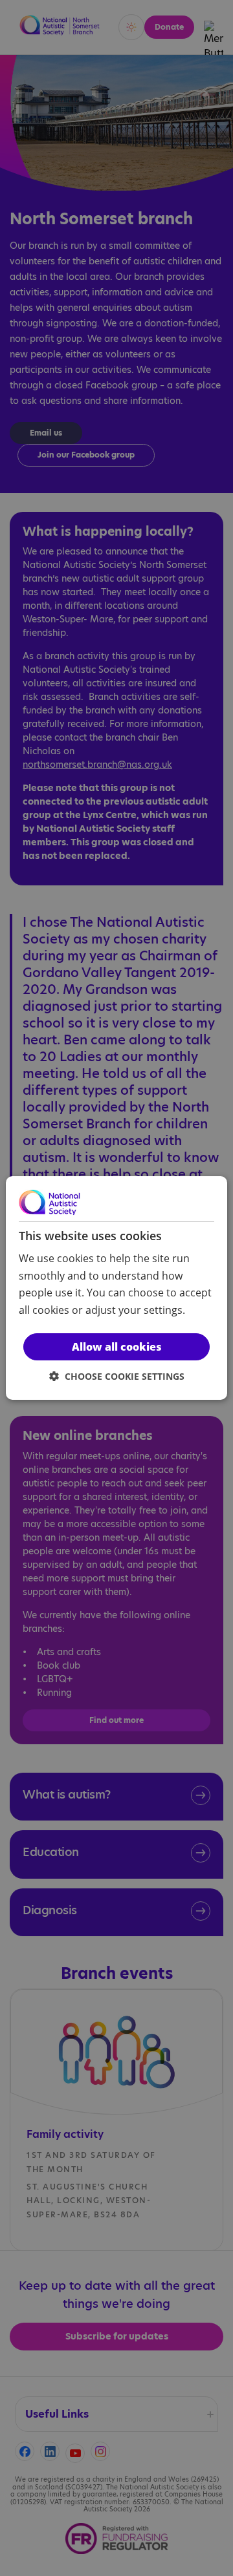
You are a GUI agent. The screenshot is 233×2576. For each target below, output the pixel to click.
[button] (117, 1376)
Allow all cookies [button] (117, 1347)
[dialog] (116, 1288)
